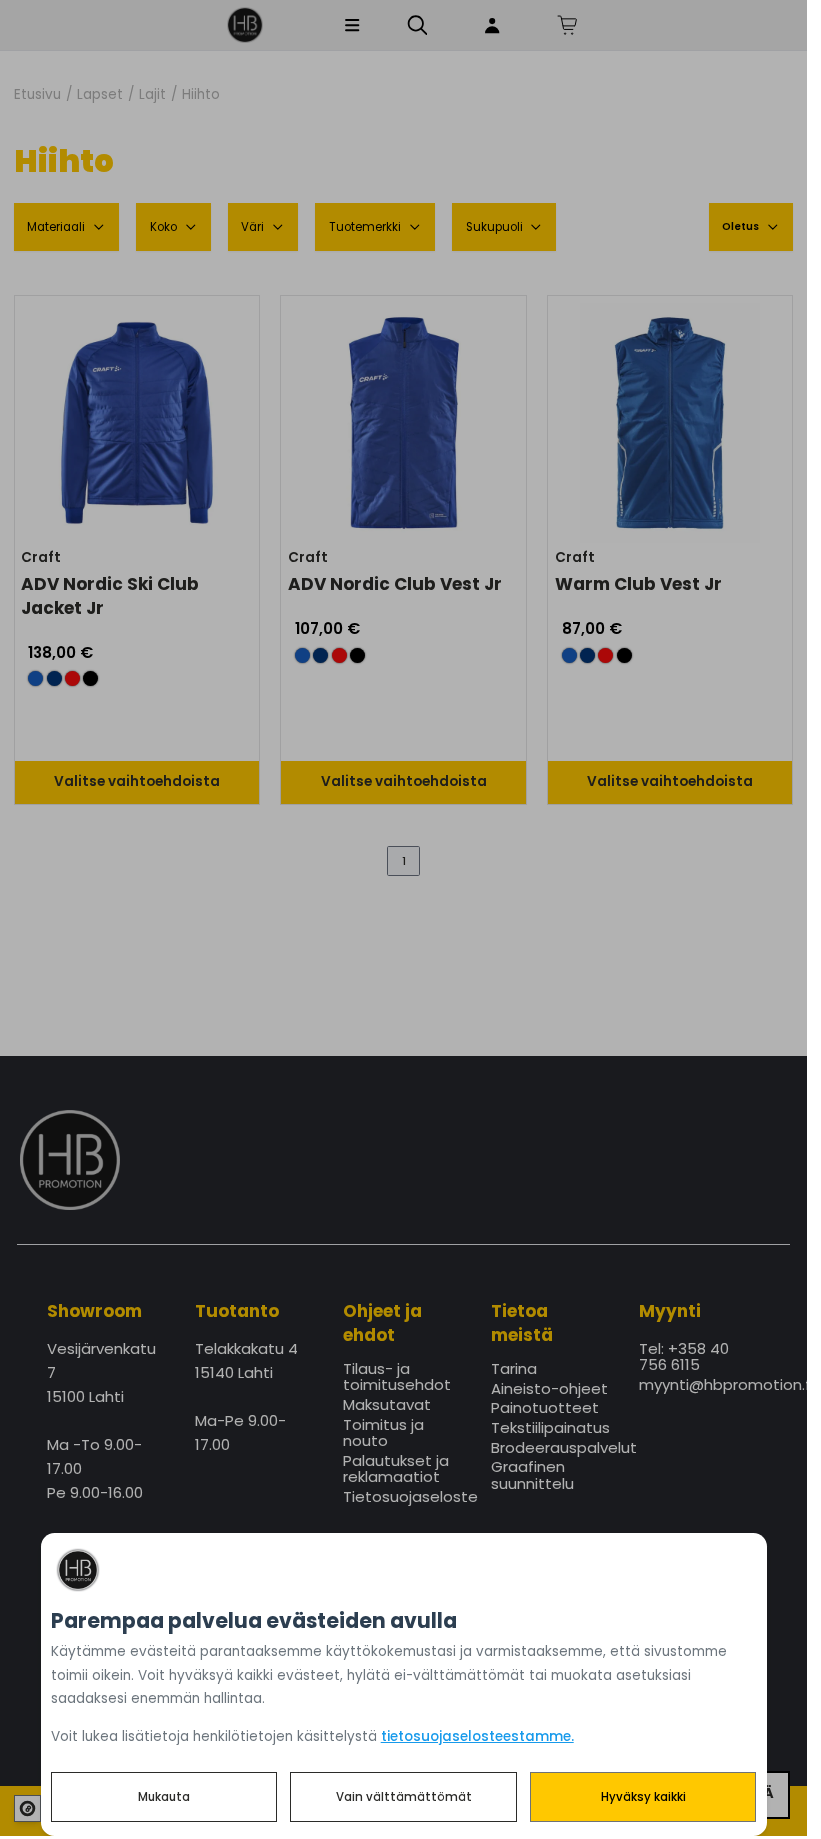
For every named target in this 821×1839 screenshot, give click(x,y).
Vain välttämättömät (404, 1797)
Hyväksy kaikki (643, 1797)
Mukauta (164, 1797)
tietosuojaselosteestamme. (477, 1736)
